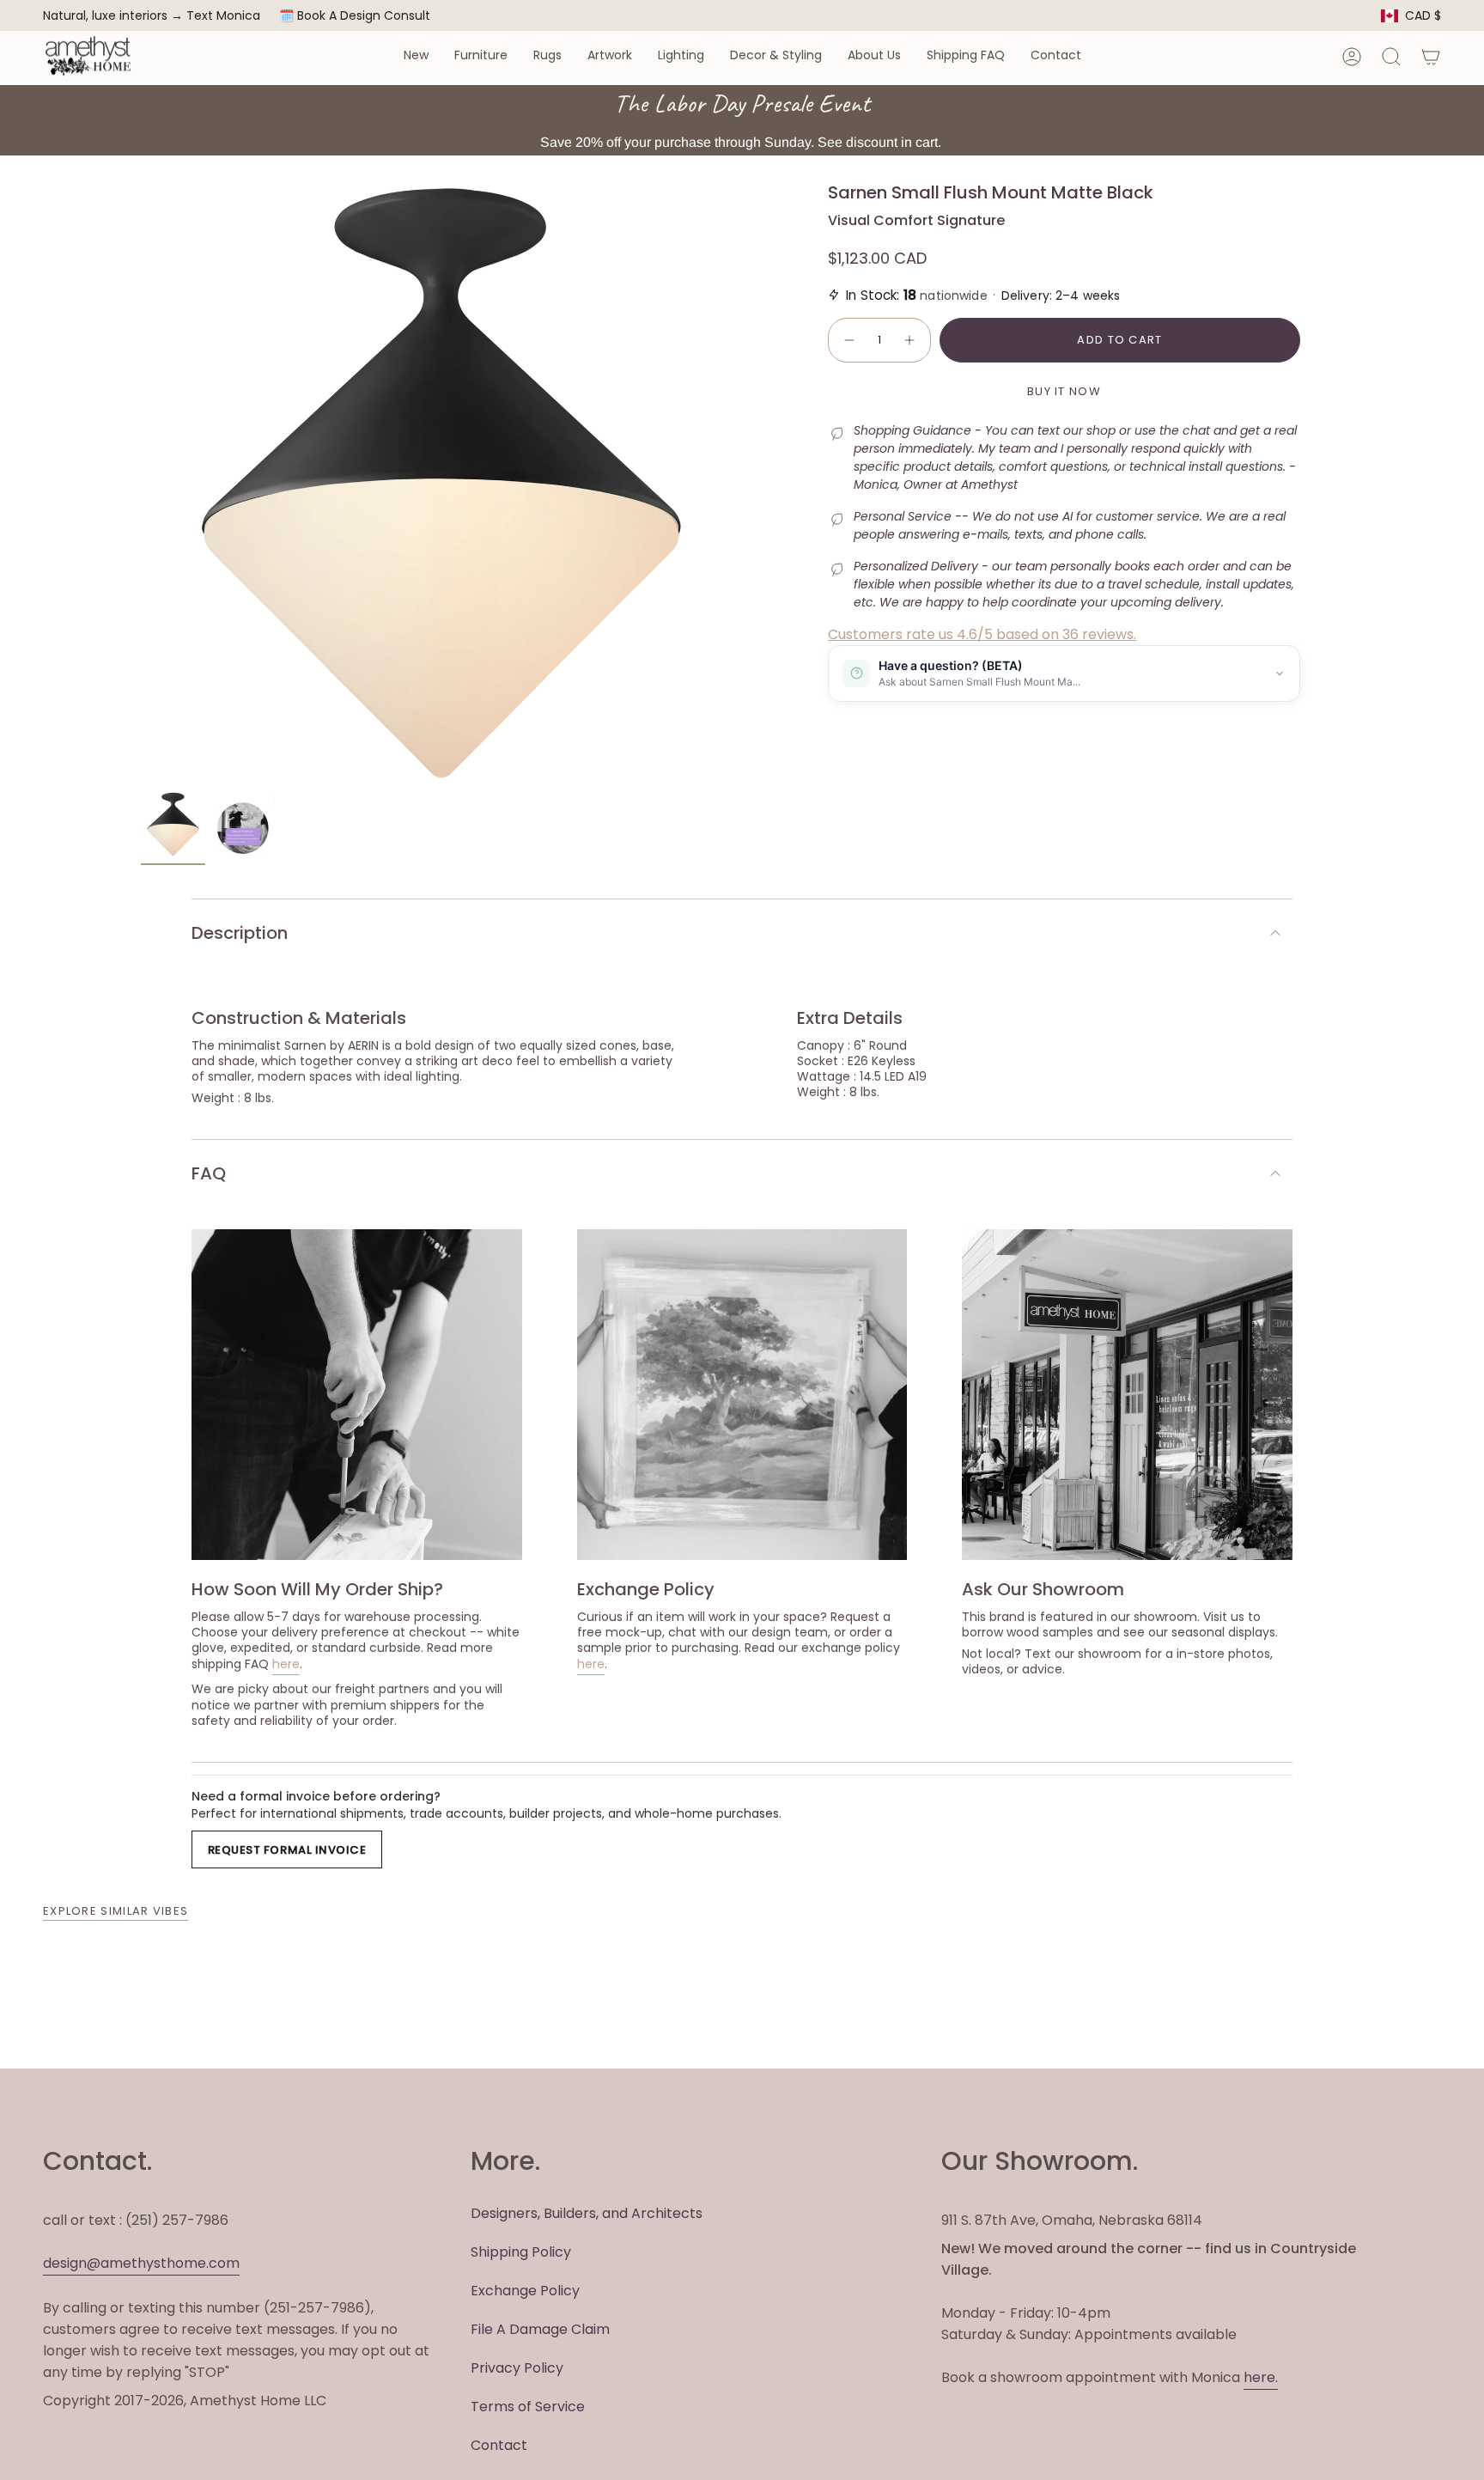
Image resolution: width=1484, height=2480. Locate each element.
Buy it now (1064, 391)
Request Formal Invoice (287, 1850)
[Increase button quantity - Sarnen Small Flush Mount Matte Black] (910, 340)
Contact (499, 2445)
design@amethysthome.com (141, 2263)
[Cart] (1431, 57)
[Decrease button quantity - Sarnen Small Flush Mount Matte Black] (848, 340)
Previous (141, 483)
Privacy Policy (517, 2368)
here (286, 1664)
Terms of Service (528, 2407)
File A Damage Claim (540, 2329)
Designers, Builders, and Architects (587, 2213)
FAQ (209, 1173)
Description (240, 933)
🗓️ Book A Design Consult (355, 15)
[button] (416, 56)
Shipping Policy (521, 2252)
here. (1261, 2377)
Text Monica (223, 16)
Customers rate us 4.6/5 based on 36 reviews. (982, 634)
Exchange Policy (525, 2291)
